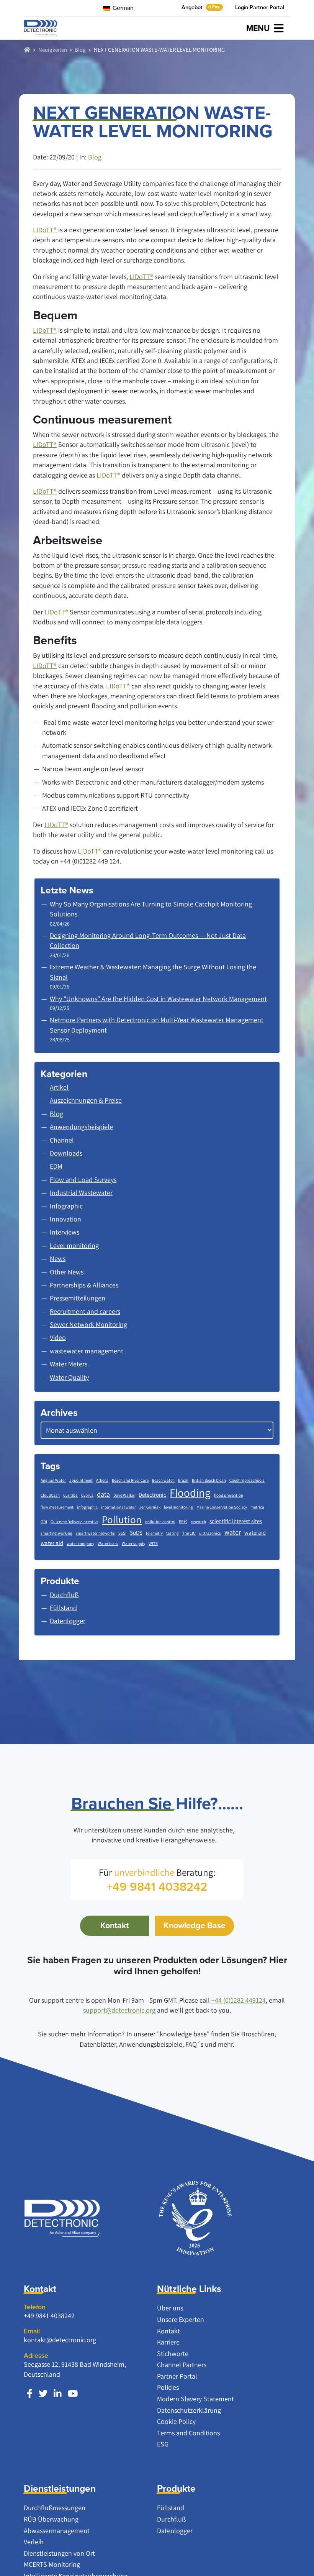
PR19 (183, 1522)
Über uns (170, 2308)
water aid (52, 1543)
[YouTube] (73, 2394)
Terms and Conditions (188, 2433)
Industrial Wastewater (81, 1193)
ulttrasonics (210, 1533)
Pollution (122, 1519)
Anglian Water (53, 1480)
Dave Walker (124, 1495)
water (233, 1532)
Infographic (66, 1206)
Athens (102, 1480)
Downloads (66, 1153)
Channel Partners (182, 2365)
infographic (87, 1507)
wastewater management (87, 1351)
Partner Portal (177, 2376)
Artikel (59, 1087)
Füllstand (171, 2508)
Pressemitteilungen (78, 1298)
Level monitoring (74, 1245)
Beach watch (163, 1480)
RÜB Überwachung (51, 2519)
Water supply (133, 1543)
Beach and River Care (130, 1480)
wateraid (255, 1533)
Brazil (183, 1480)
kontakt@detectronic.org (60, 2340)
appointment (81, 1480)
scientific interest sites (236, 1521)
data (103, 1494)
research (198, 1522)
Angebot (201, 7)
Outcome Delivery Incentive (74, 1522)
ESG (163, 2444)
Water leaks (108, 1543)
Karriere (168, 2342)
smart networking (56, 1533)
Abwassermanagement (57, 2531)
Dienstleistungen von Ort (59, 2553)
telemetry (154, 1533)
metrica (257, 1507)
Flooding (190, 1492)
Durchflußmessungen (55, 2508)
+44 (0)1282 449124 (239, 2000)
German (122, 8)
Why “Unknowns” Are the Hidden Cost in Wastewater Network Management (158, 999)
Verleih (34, 2542)
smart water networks (95, 1533)
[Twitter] (43, 2394)
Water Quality (69, 1377)
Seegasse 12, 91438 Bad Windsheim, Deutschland (75, 2369)
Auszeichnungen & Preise (86, 1100)
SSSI (122, 1533)
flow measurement (57, 1507)
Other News (67, 1272)
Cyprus (87, 1495)
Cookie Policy (176, 2421)
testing (173, 1533)
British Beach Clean (209, 1480)
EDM (56, 1166)
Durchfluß (171, 2519)
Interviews (65, 1232)
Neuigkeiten (53, 49)
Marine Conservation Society (222, 1507)
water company (80, 1543)
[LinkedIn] (58, 2394)
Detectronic (152, 1495)
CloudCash (50, 1495)
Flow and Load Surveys (83, 1180)
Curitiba (70, 1495)
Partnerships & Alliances (84, 1285)
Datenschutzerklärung (189, 2410)
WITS (153, 1543)
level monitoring (178, 1507)
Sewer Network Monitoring (88, 1324)
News (58, 1258)
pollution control (160, 1522)
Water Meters (69, 1364)
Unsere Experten (181, 2319)
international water (119, 1507)
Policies (168, 2387)
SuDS (136, 1533)
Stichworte (173, 2354)
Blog (80, 49)
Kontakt (114, 1925)
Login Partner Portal (260, 7)
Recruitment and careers (85, 1311)
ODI (44, 1522)
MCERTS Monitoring (52, 2564)
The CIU (189, 1533)
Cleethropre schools (247, 1480)
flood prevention (229, 1495)
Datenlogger (175, 2531)
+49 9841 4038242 (49, 2316)
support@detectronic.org (119, 2010)
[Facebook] (30, 2394)
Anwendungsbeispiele (81, 1127)
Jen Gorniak (150, 1507)
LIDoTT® (45, 230)
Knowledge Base (195, 1925)
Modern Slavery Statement (195, 2399)
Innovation (65, 1219)
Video (58, 1337)
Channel (62, 1140)
